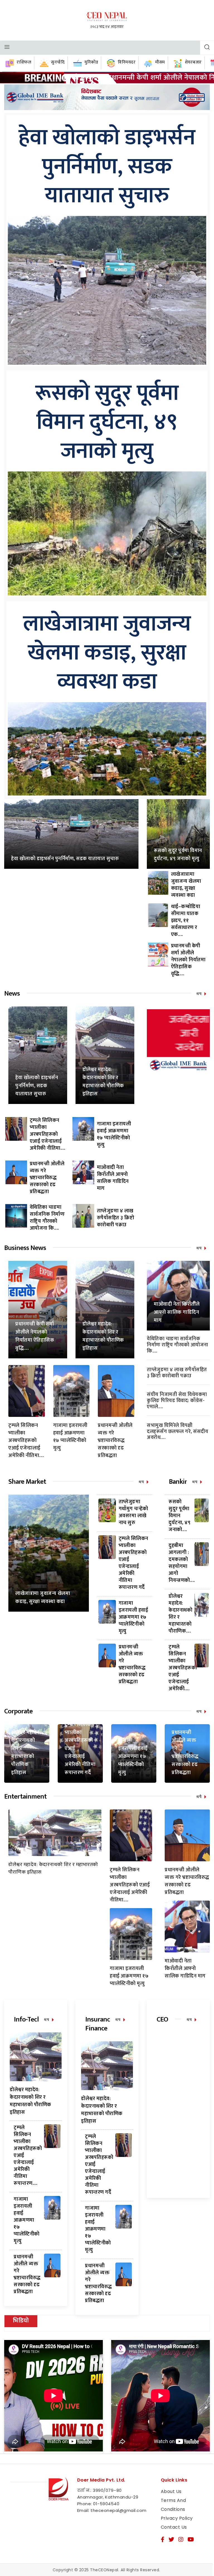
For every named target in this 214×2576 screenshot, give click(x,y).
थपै (199, 1797)
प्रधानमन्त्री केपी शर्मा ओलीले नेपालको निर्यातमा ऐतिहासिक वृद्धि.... (188, 960)
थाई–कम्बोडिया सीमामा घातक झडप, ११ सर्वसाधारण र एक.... (186, 921)
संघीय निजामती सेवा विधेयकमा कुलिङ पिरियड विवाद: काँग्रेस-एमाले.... (177, 1401)
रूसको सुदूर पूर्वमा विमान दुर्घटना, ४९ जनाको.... (179, 1516)
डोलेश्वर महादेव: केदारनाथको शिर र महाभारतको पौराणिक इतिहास (103, 1082)
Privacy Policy (177, 2518)
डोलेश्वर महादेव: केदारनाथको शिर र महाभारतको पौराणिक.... (180, 1614)
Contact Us (174, 2527)
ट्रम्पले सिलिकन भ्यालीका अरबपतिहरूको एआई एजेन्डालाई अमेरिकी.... (183, 1668)
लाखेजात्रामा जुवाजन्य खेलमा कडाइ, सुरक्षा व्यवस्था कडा (107, 653)
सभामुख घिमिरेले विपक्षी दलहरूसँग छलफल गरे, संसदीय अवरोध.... (177, 1431)
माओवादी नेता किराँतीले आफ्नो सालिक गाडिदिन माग (113, 1178)
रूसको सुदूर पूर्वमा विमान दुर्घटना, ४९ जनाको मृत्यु (107, 422)
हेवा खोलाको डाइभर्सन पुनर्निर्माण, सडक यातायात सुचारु (107, 167)
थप (199, 994)
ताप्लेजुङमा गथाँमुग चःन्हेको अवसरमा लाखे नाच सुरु (133, 1512)
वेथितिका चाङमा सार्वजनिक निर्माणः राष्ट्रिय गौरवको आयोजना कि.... (47, 1218)
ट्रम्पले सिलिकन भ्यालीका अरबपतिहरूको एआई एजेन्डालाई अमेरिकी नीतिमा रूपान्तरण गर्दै (133, 1563)
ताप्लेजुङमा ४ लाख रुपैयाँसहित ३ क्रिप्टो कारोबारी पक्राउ (116, 1218)
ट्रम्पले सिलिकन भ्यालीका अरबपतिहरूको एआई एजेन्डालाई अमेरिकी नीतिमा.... (48, 1134)
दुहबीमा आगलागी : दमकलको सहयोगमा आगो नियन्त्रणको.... (182, 1563)
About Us (171, 2491)
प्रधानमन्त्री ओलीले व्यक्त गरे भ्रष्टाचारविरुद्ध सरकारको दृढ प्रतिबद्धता (47, 1178)
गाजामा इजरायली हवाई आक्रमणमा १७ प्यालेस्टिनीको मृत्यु (114, 1134)
